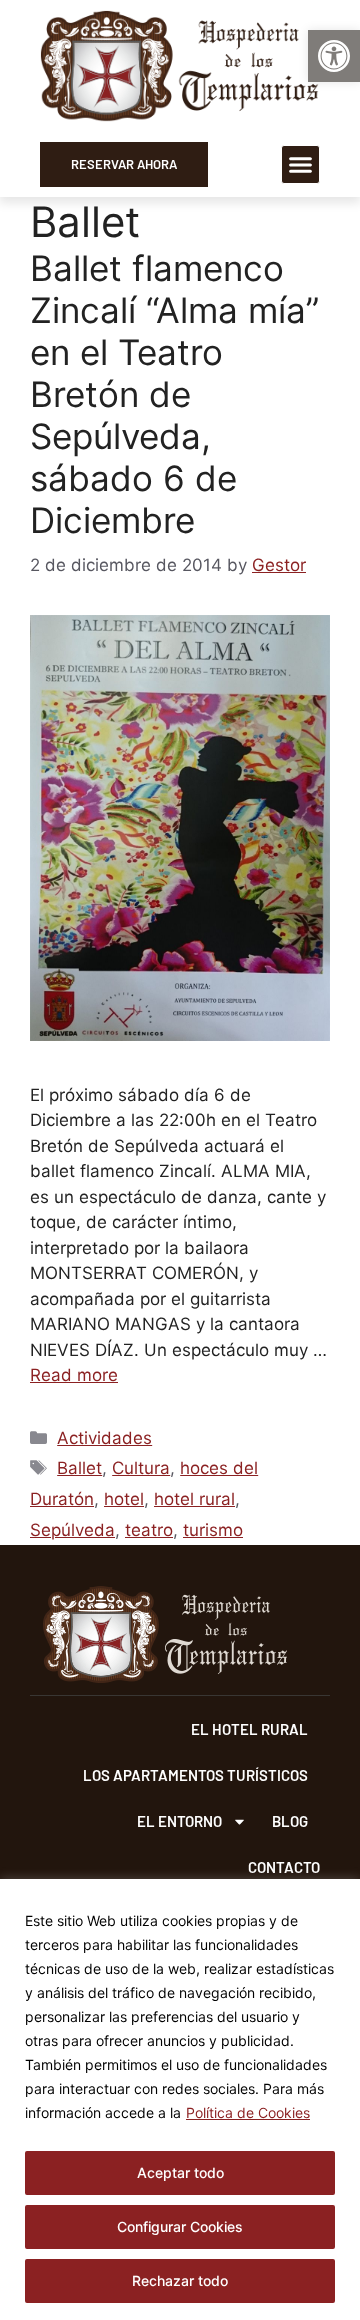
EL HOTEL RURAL (249, 1729)
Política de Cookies (248, 2112)
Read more (74, 1375)
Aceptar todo (180, 2172)
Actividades (104, 1438)
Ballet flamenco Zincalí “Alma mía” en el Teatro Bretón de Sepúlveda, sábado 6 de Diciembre (174, 394)
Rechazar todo (180, 2280)
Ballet (79, 1468)
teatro (149, 1530)
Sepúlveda (72, 1530)
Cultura (141, 1468)
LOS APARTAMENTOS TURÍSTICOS (195, 1775)
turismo (213, 1530)
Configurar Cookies (180, 2226)
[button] (334, 56)
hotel (124, 1499)
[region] (180, 2099)
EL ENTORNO (179, 1821)
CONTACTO (284, 1867)
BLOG (290, 1821)
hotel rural (194, 1499)
